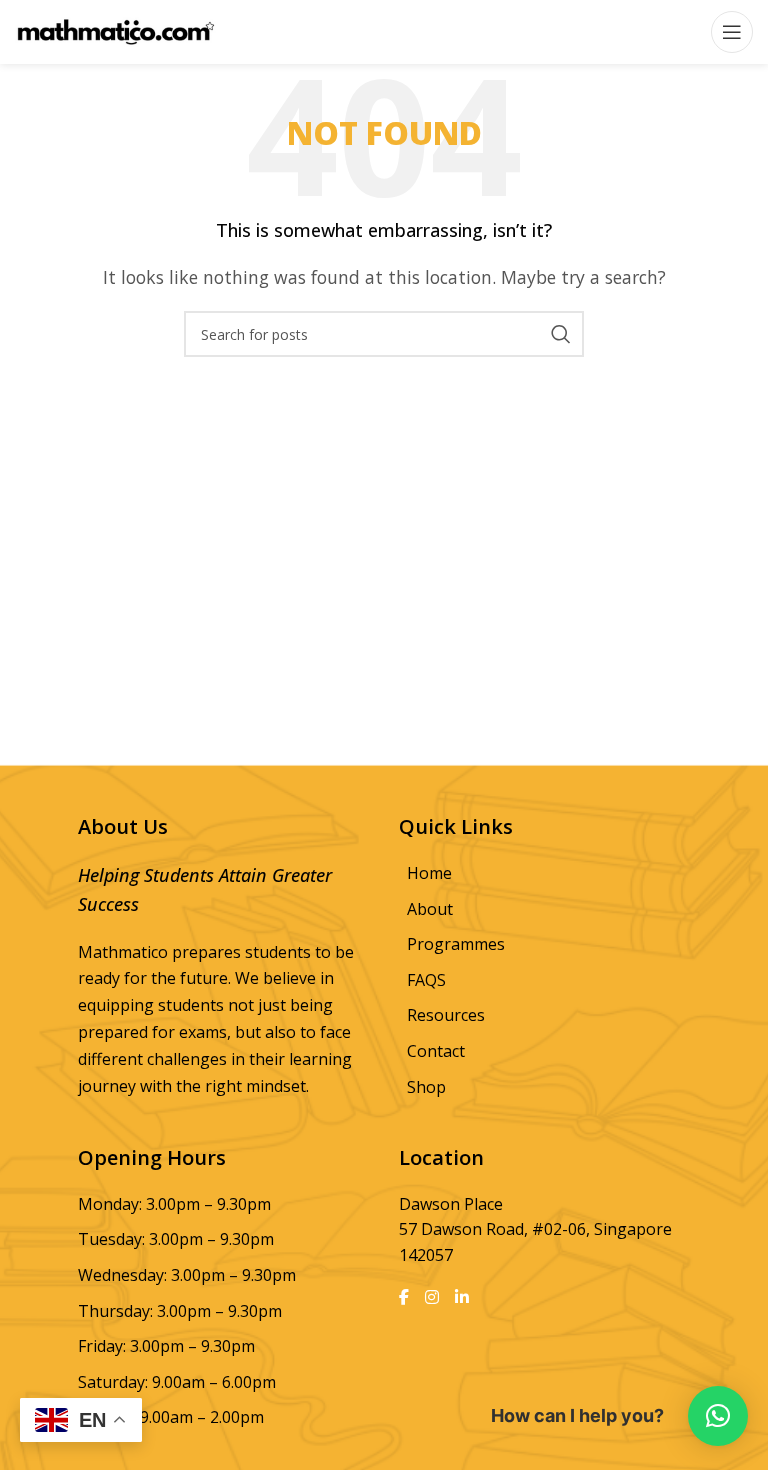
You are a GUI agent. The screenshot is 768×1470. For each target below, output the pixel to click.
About (430, 909)
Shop (426, 1087)
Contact (436, 1051)
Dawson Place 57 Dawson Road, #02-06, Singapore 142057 (535, 1229)
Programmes (456, 944)
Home (429, 873)
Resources (446, 1015)
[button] (718, 1416)
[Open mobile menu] (732, 32)
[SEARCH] (561, 334)
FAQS (426, 980)
